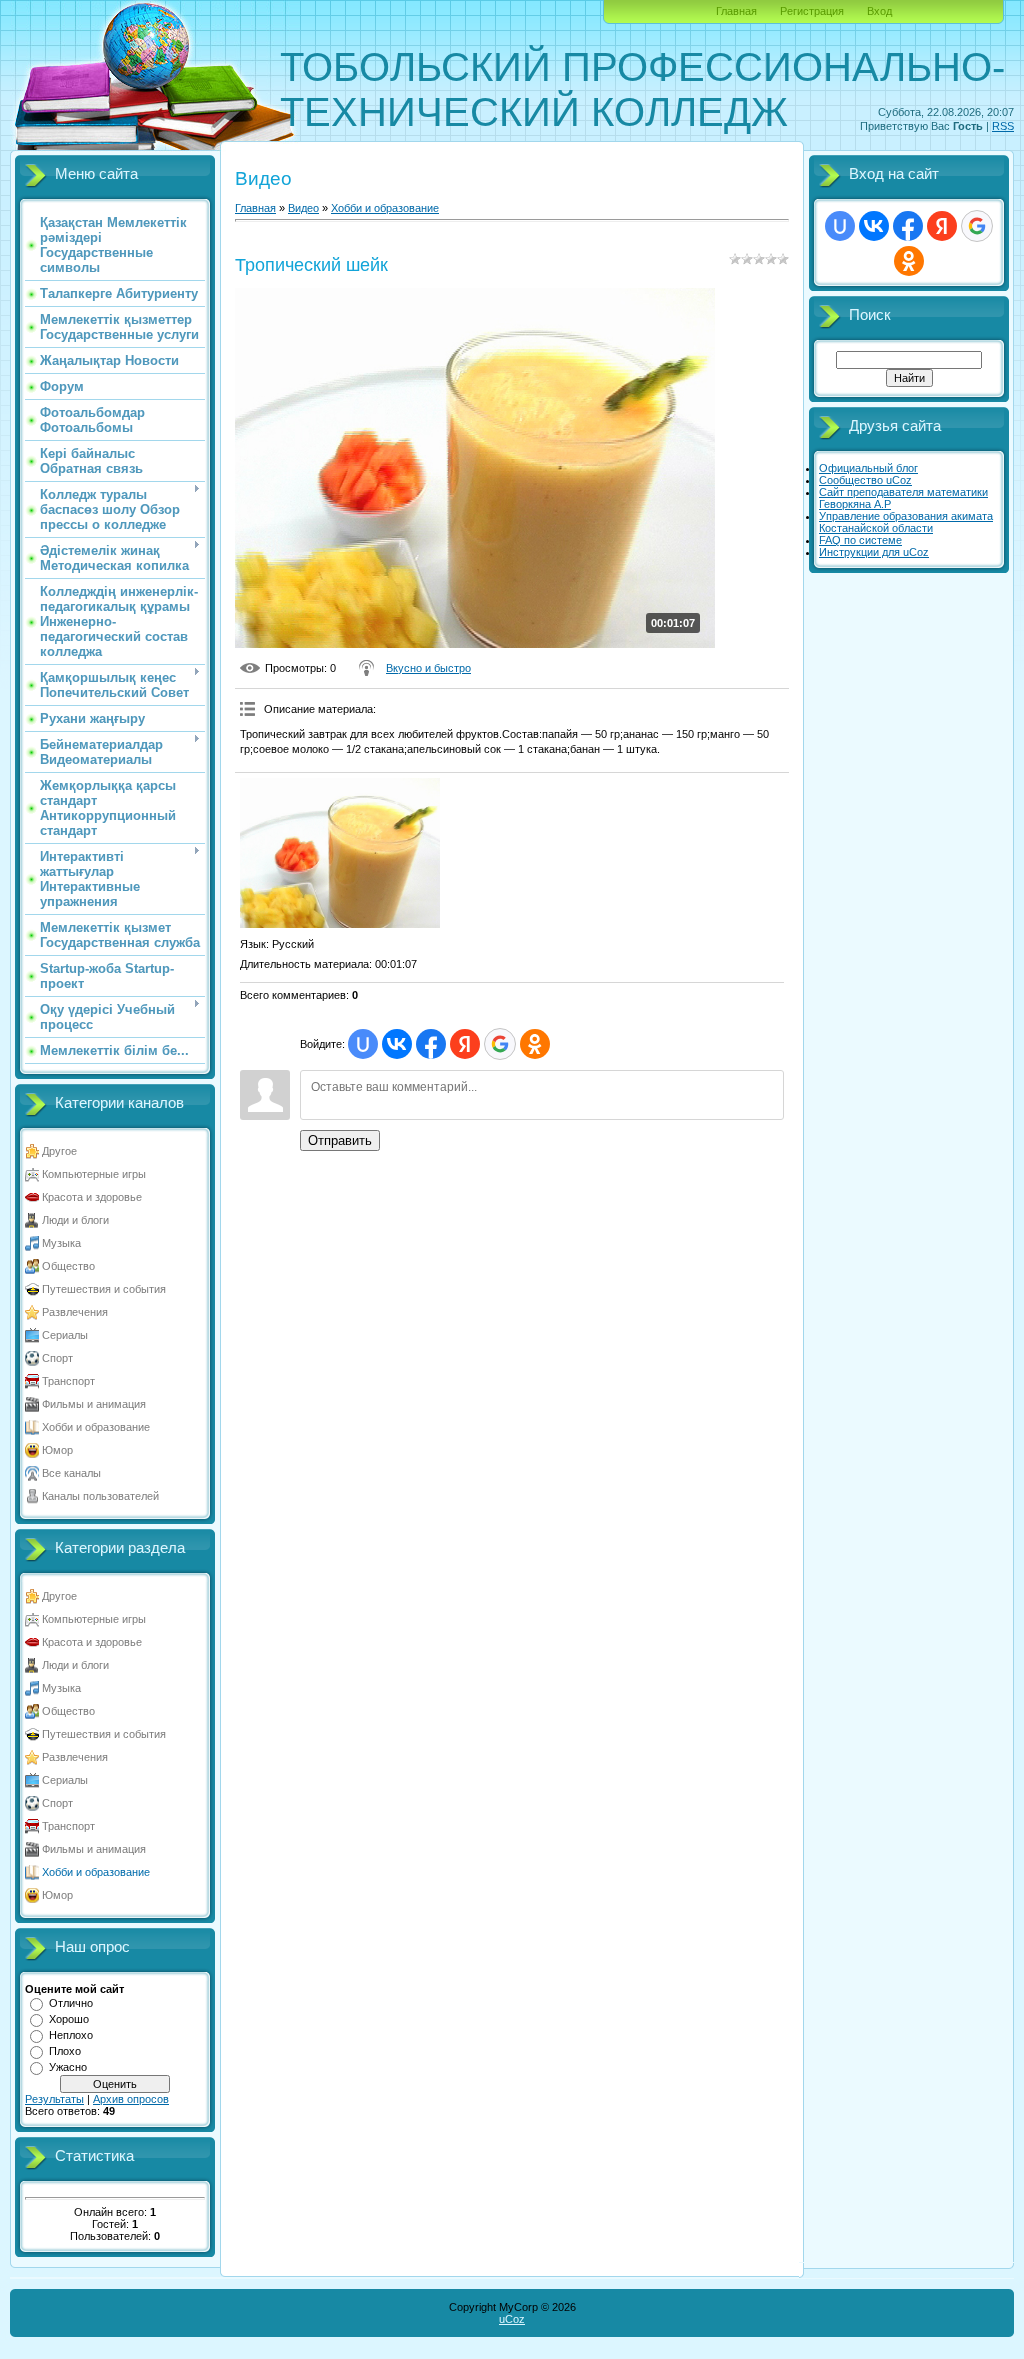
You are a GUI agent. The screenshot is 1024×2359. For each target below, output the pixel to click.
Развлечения (75, 1312)
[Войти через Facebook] (431, 1044)
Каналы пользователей (100, 1496)
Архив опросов (131, 2099)
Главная (736, 11)
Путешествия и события (104, 1289)
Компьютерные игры (94, 1174)
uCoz (512, 2319)
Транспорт (68, 1381)
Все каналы (71, 1473)
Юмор (57, 1450)
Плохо (65, 2051)
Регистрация (812, 11)
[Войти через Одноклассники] (535, 1044)
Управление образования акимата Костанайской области (906, 522)
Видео (303, 208)
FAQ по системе (860, 540)
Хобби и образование (96, 1427)
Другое (59, 1151)
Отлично (71, 2003)
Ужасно (68, 2067)
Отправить (340, 1140)
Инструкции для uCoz (874, 552)
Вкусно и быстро (428, 668)
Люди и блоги (75, 1220)
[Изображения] (340, 853)
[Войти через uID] (363, 1044)
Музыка (61, 1243)
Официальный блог (868, 468)
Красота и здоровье (92, 1197)
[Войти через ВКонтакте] (397, 1044)
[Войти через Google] (500, 1044)
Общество (68, 1266)
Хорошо (69, 2019)
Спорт (57, 1358)
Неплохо (71, 2035)
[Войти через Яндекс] (465, 1044)
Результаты (54, 2099)
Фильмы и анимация (94, 1404)
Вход (879, 11)
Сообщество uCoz (865, 480)
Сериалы (65, 1335)
